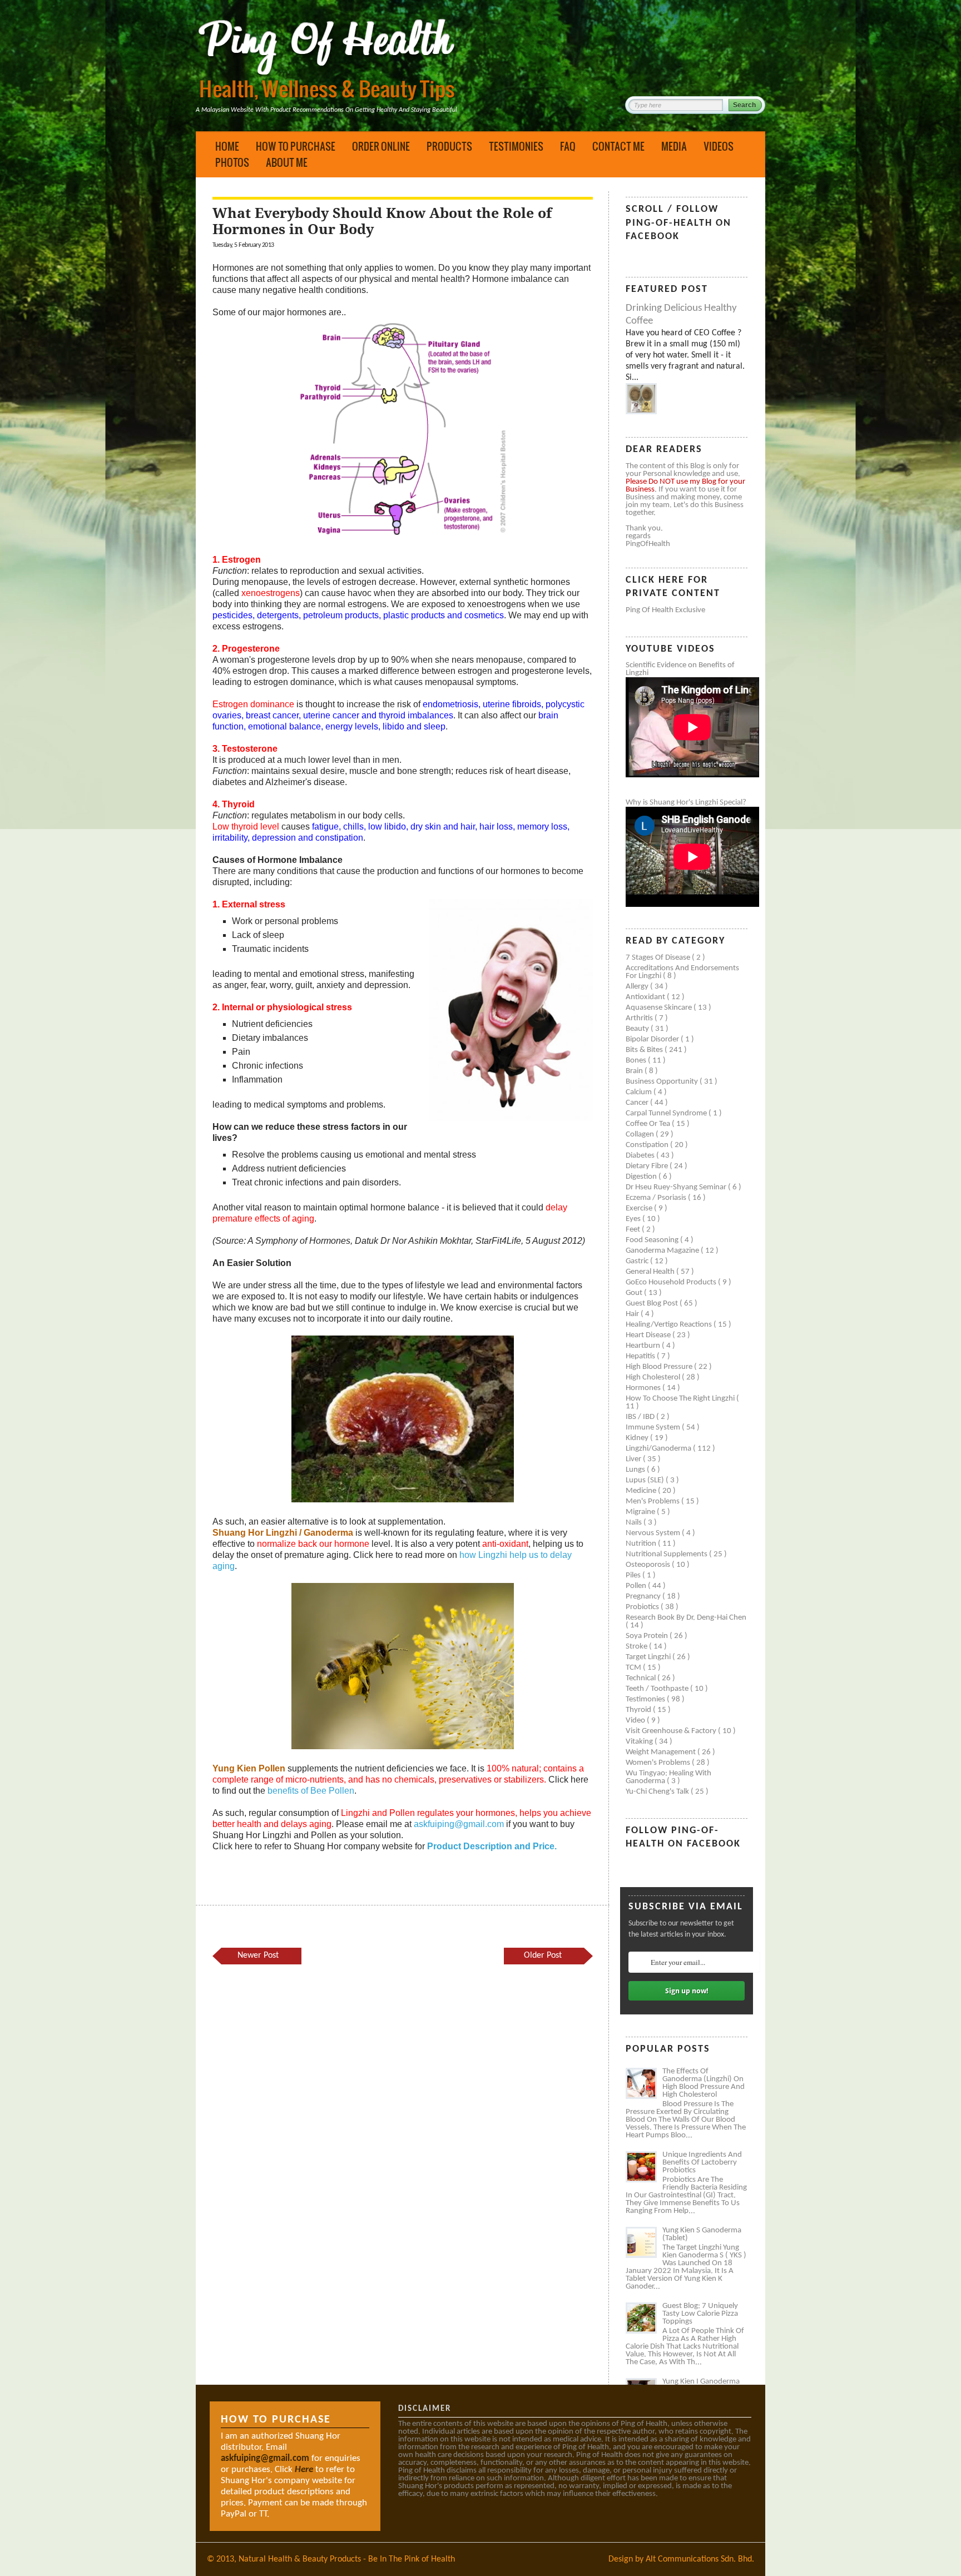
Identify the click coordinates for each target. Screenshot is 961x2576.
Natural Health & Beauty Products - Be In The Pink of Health (347, 2559)
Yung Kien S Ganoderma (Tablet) (702, 2234)
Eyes (634, 1219)
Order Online (381, 146)
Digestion (642, 1177)
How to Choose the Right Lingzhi (681, 1399)
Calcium (640, 1092)
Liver (634, 1459)
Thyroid (639, 1710)
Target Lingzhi (649, 1657)
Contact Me (618, 146)
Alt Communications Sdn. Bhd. (700, 2559)
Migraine (641, 1512)
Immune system (654, 1428)
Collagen (641, 1135)
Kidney (638, 1438)
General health (651, 1272)
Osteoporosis (649, 1565)
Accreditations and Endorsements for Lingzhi (682, 972)
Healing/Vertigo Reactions (670, 1325)
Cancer (638, 1103)
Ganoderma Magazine (663, 1251)
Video (636, 1721)
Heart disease (649, 1335)
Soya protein (648, 1636)
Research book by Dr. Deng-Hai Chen (686, 1618)
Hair (633, 1314)
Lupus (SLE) (646, 1480)
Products (449, 146)
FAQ (568, 146)
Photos (232, 162)
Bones (637, 1061)
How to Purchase (296, 146)
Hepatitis (641, 1356)
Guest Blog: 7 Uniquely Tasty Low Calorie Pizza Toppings (700, 2314)
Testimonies (516, 146)
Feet (634, 1230)
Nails (635, 1523)
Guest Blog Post (653, 1304)
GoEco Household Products (672, 1282)
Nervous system (654, 1533)
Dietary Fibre (648, 1166)
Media (674, 146)
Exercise (640, 1208)
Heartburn (644, 1346)
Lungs (636, 1470)
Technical (642, 1678)
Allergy (638, 987)
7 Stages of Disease (659, 958)
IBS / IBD (641, 1417)
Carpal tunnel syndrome (667, 1113)
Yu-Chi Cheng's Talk (658, 1792)
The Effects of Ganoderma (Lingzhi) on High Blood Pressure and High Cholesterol (704, 2083)
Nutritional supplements (667, 1554)
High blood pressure (660, 1367)
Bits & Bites (645, 1050)
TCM (634, 1668)
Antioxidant (646, 997)
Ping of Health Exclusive (665, 610)
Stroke (637, 1647)
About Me (287, 162)
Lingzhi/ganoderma (659, 1449)
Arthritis (640, 1018)
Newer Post (258, 1955)
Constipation (648, 1145)
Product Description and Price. (492, 1846)
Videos (719, 146)
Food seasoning (653, 1240)
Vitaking (640, 1742)
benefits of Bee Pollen (311, 1791)
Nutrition (642, 1544)
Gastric (638, 1261)
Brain (635, 1071)
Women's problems (659, 1763)
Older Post (543, 1955)
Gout (635, 1293)
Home (227, 146)
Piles (634, 1575)
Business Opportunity (663, 1082)
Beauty (638, 1029)
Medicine (642, 1491)
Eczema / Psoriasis (657, 1198)
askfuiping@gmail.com (459, 1824)
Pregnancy (644, 1597)
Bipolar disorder (653, 1039)
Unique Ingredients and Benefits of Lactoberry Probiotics (702, 2163)
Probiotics (643, 1607)
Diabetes (641, 1156)
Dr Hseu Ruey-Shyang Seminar (677, 1187)
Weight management (662, 1752)
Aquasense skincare (660, 1008)
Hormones (644, 1388)
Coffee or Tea (649, 1124)
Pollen (637, 1586)
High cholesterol (654, 1378)
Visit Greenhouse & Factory (672, 1731)
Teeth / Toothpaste (658, 1689)
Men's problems (653, 1502)
